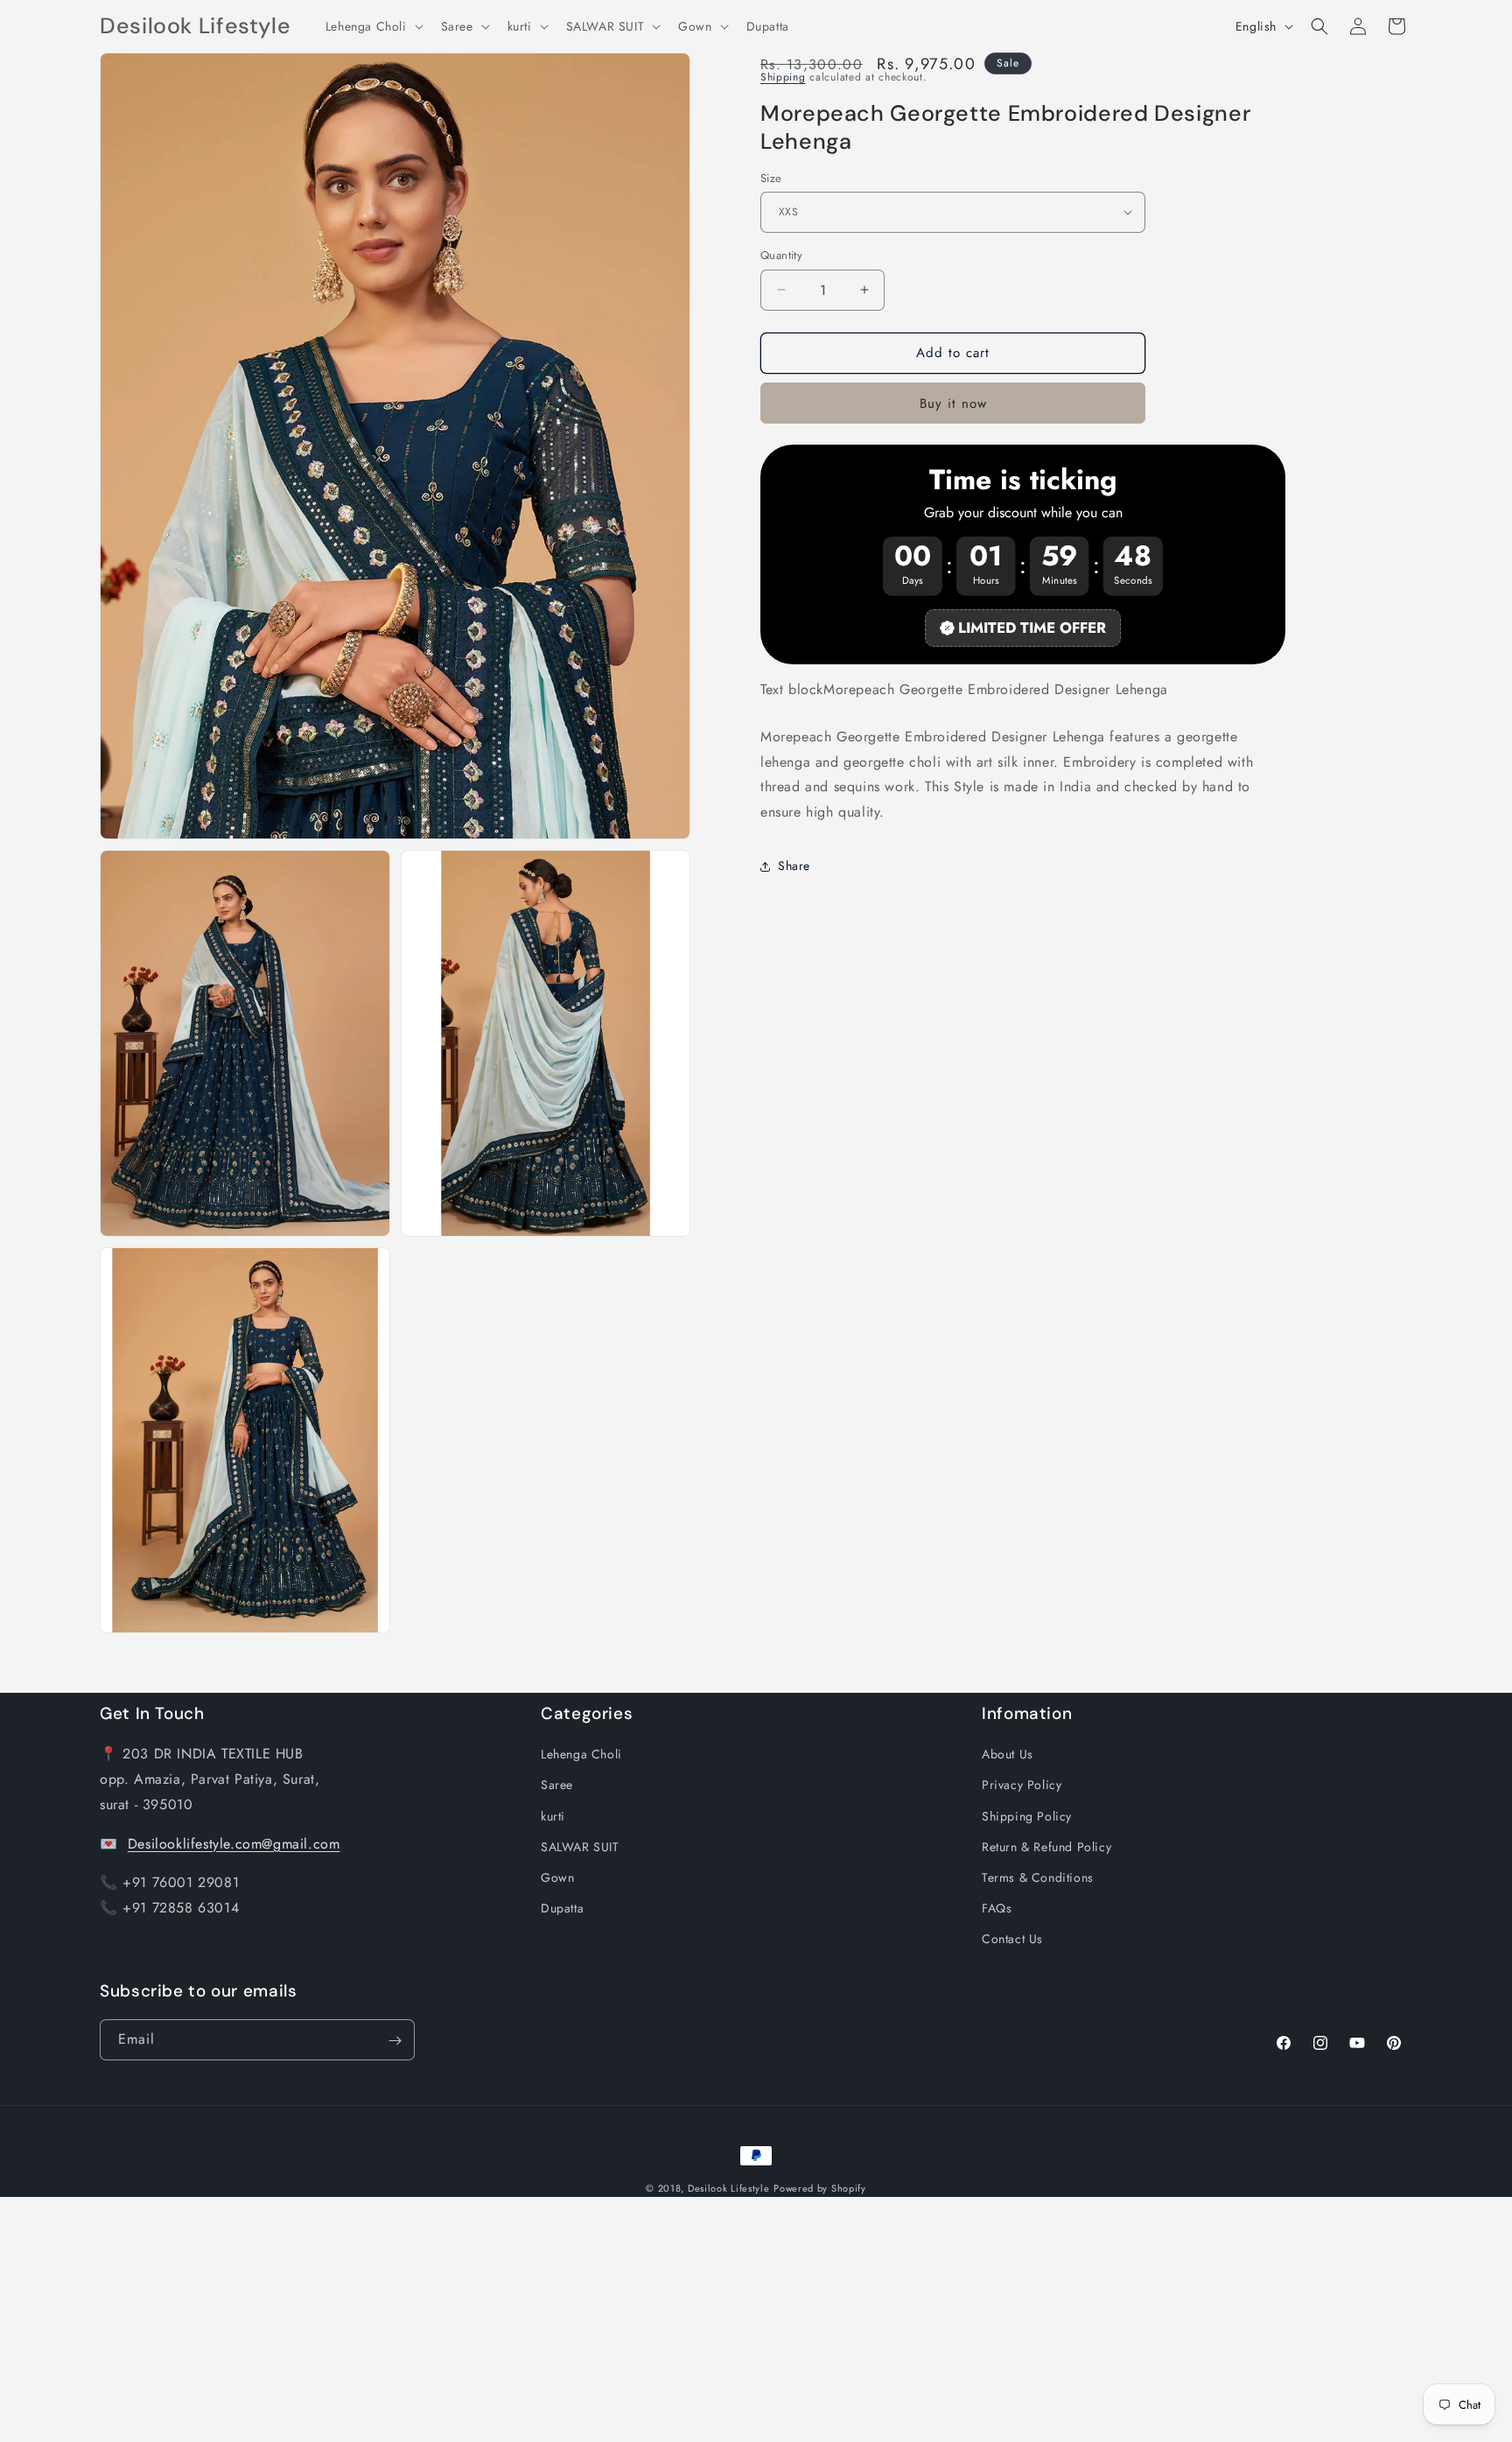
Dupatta (562, 1908)
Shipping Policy (1027, 1815)
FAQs (997, 1908)
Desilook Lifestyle (729, 2188)
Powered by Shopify (820, 2188)
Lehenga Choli (581, 1754)
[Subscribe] (395, 2041)
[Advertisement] (525, 2319)
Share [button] (794, 866)
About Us (1008, 1754)
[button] (373, 26)
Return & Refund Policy (1046, 1847)
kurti (553, 1815)
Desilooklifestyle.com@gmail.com (234, 1843)
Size (771, 177)
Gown (557, 1877)
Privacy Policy (1022, 1785)
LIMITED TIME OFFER (1032, 628)
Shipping (783, 77)
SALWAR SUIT (580, 1847)
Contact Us (1012, 1939)
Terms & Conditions (1038, 1877)
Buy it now (953, 403)
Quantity (781, 255)
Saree (557, 1785)
